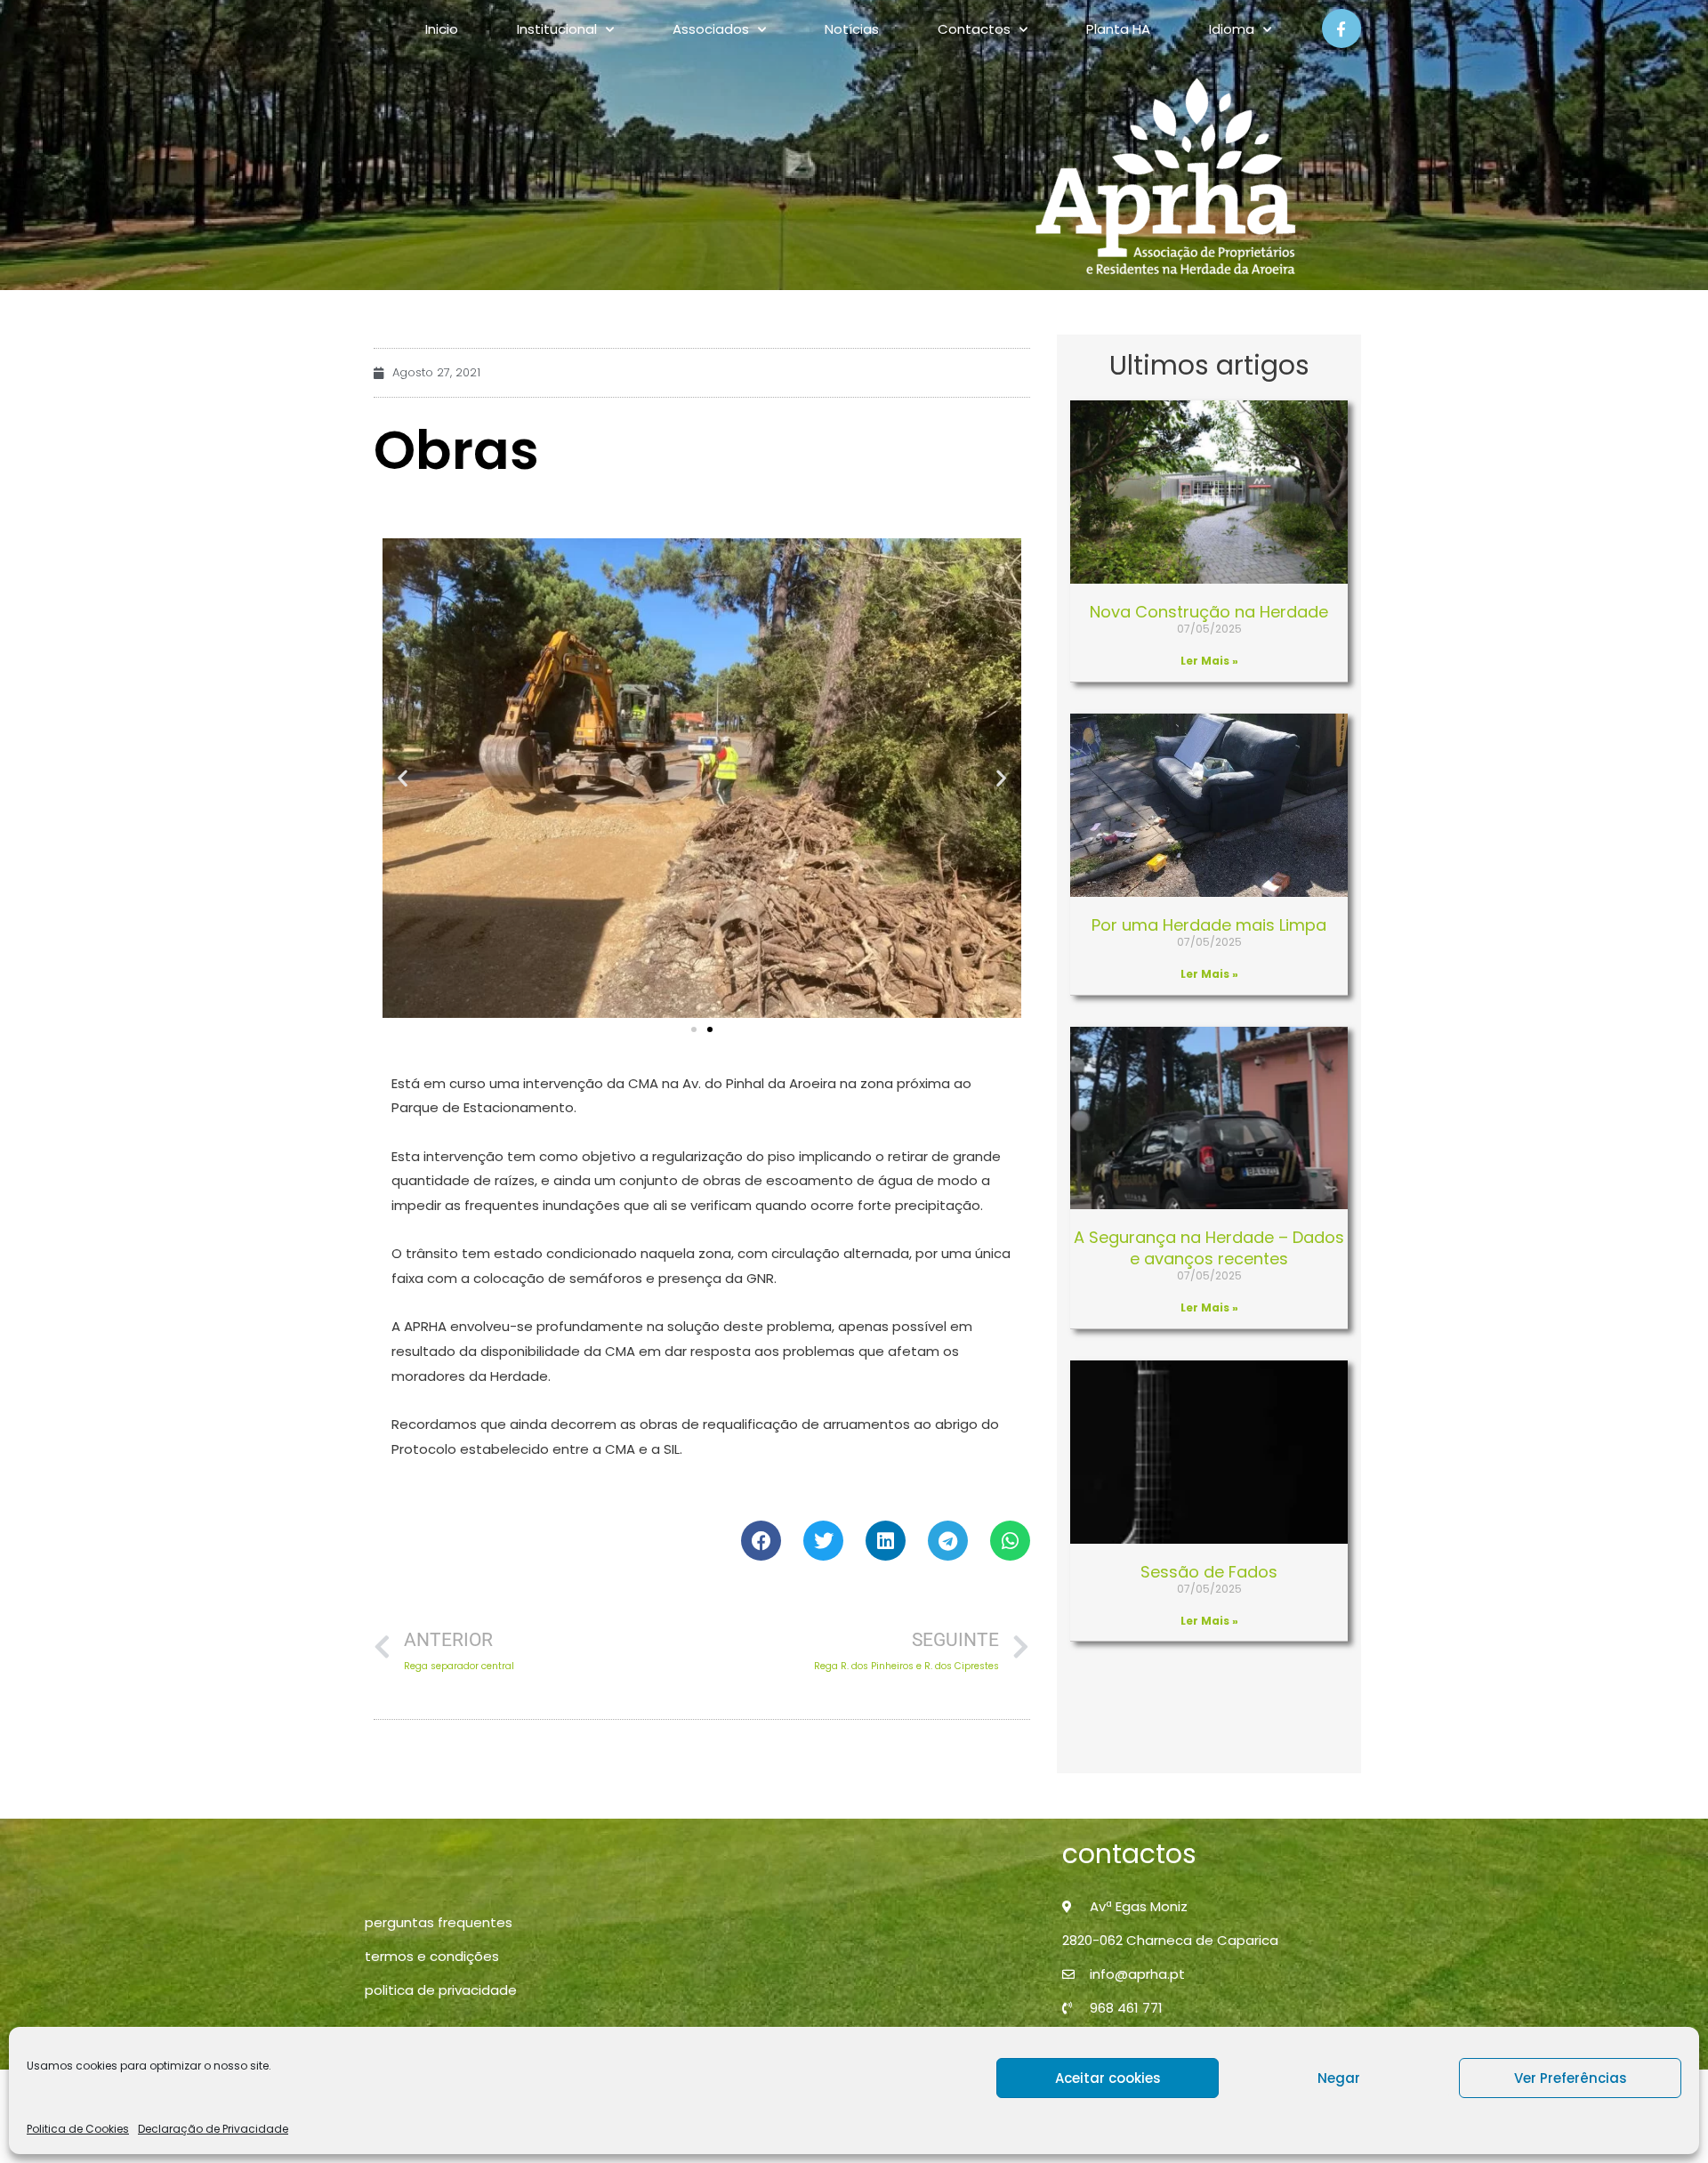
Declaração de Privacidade (213, 2129)
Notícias (852, 29)
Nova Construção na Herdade (1209, 612)
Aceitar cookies (1108, 2078)
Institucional (557, 29)
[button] (403, 778)
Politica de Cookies (78, 2129)
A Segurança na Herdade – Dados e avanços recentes (1209, 1247)
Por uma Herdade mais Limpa (1209, 925)
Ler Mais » (1209, 661)
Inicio (442, 29)
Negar (1339, 2078)
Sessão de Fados (1209, 1572)
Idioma (1232, 29)
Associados (711, 29)
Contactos (974, 29)
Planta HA (1118, 29)
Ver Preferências (1571, 2078)
